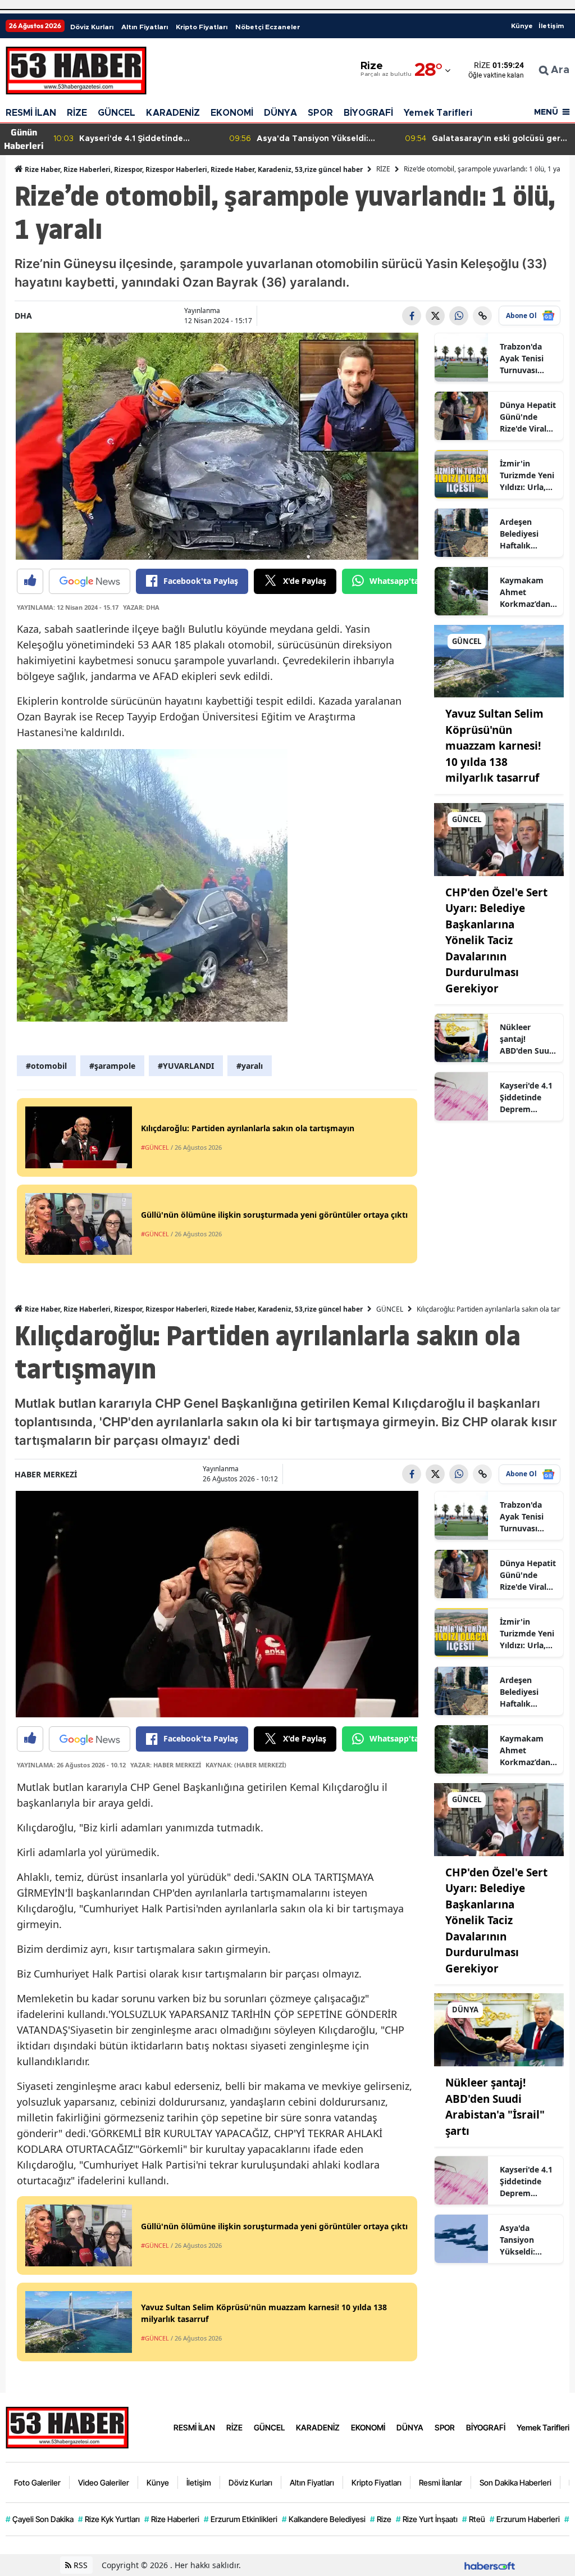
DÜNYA (280, 113)
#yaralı (250, 1066)
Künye (522, 26)
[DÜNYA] (499, 2029)
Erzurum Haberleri (525, 2519)
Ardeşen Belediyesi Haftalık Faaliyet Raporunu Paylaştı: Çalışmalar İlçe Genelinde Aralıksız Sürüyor (528, 534)
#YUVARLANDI (186, 1066)
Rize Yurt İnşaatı (427, 2519)
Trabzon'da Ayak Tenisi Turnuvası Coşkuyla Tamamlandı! (525, 359)
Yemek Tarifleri (438, 113)
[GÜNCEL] (499, 660)
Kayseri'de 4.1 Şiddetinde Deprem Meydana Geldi (528, 1097)
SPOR (320, 113)
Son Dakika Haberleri (515, 2482)
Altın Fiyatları (145, 27)
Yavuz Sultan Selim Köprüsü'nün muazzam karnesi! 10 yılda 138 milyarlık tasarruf (494, 746)
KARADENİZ (173, 113)
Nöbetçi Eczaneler (268, 27)
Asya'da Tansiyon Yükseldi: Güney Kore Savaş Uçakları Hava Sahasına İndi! (528, 2240)
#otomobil (46, 1066)
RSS (79, 2565)
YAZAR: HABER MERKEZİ (166, 1765)
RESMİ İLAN (31, 113)
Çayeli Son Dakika (40, 2519)
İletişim (551, 26)
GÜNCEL (117, 113)
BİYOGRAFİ (368, 113)
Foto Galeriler (37, 2482)
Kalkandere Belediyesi (324, 2519)
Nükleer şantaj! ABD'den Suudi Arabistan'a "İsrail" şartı (528, 1039)
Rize (381, 2519)
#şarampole (112, 1066)
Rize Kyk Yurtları (109, 2519)
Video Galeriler (104, 2482)
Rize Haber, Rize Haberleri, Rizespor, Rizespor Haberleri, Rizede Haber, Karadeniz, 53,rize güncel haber (193, 169)
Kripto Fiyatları (202, 27)
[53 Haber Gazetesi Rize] (67, 2427)
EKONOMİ (232, 113)
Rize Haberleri (172, 2519)
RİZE (77, 113)
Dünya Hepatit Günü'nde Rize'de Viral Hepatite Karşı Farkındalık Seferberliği (528, 417)
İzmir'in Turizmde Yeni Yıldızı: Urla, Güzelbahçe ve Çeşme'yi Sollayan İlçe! (528, 475)
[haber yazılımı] (490, 2565)
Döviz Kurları (92, 27)
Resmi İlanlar (441, 2482)
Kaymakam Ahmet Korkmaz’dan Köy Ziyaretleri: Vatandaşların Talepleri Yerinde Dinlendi (526, 592)
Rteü (474, 2519)
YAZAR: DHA (141, 607)
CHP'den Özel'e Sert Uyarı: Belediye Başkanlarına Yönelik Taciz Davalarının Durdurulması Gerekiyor (496, 940)
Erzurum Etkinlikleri (241, 2519)
